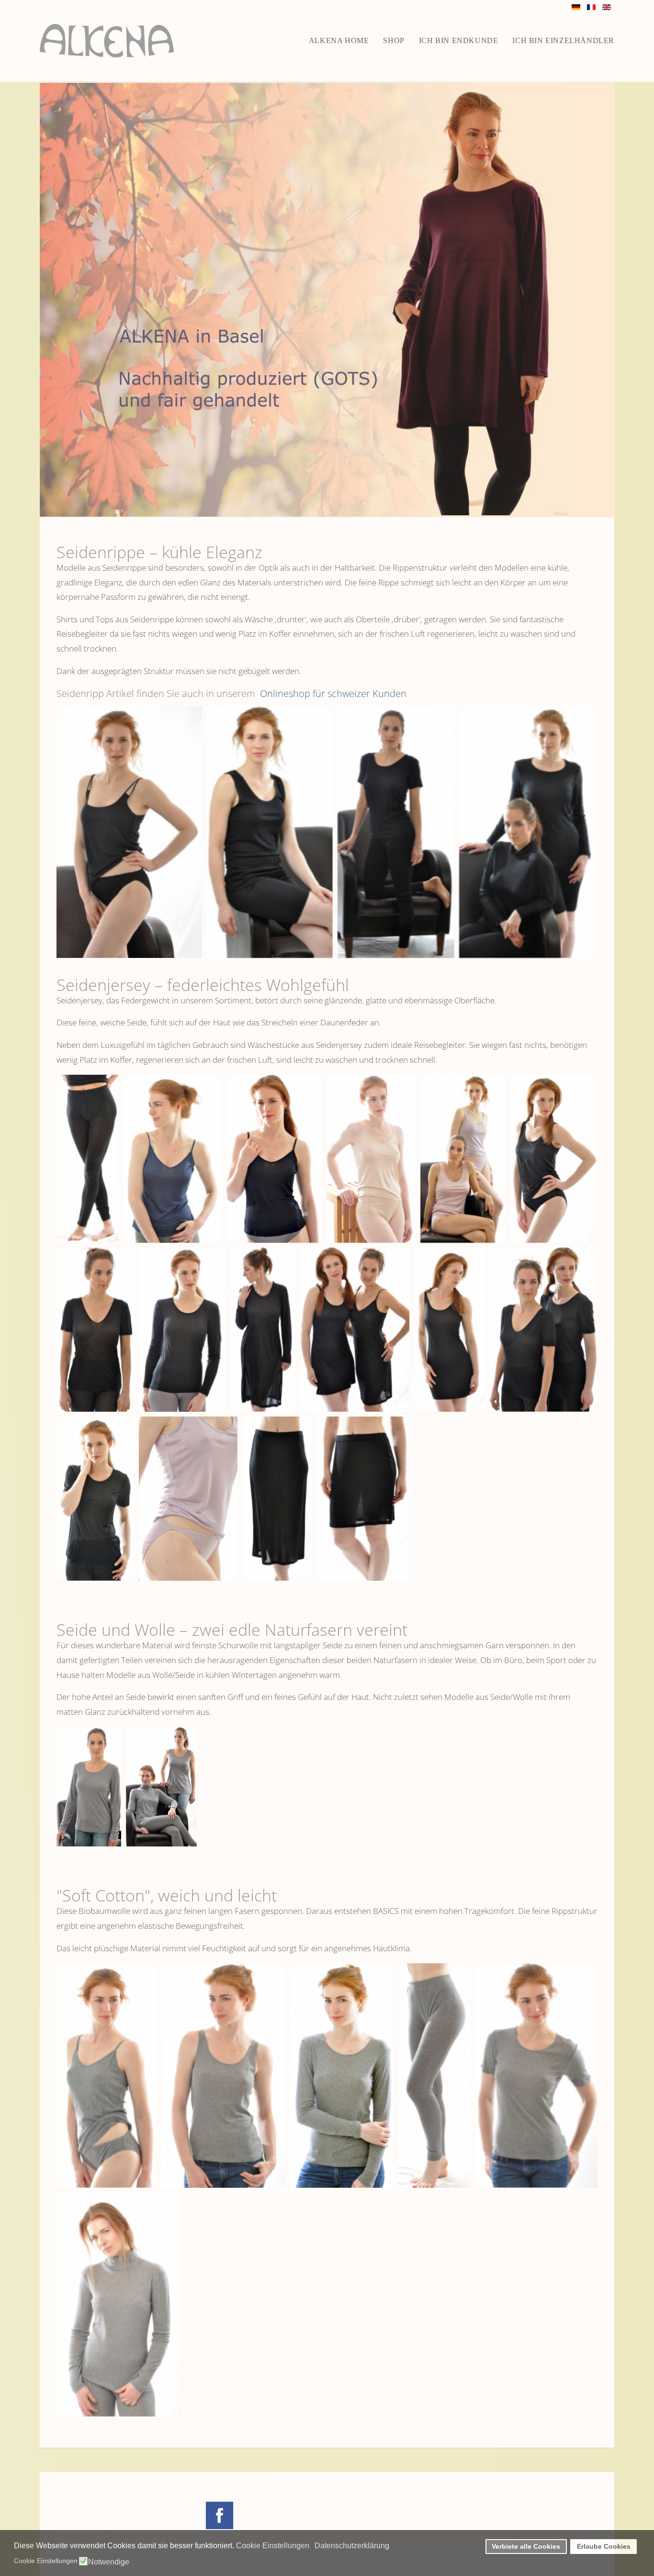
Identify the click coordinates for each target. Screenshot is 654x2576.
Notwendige (109, 2562)
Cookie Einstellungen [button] (273, 2546)
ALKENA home (339, 40)
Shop (394, 40)
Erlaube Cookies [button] (604, 2546)
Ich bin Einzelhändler (563, 40)
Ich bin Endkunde (459, 40)
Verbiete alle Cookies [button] (526, 2546)
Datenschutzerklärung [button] (352, 2546)
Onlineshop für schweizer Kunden (332, 693)
